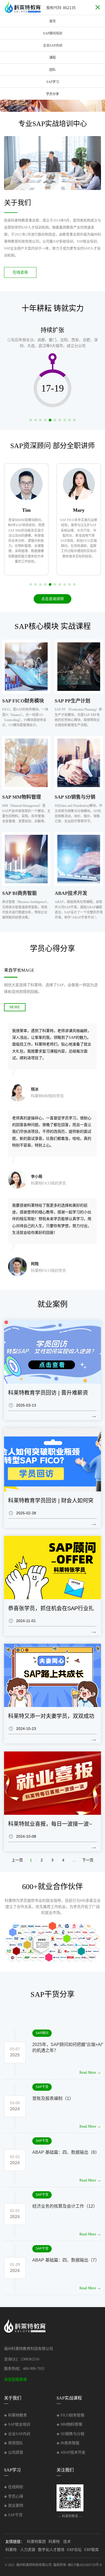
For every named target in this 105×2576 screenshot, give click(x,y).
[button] (10, 102)
